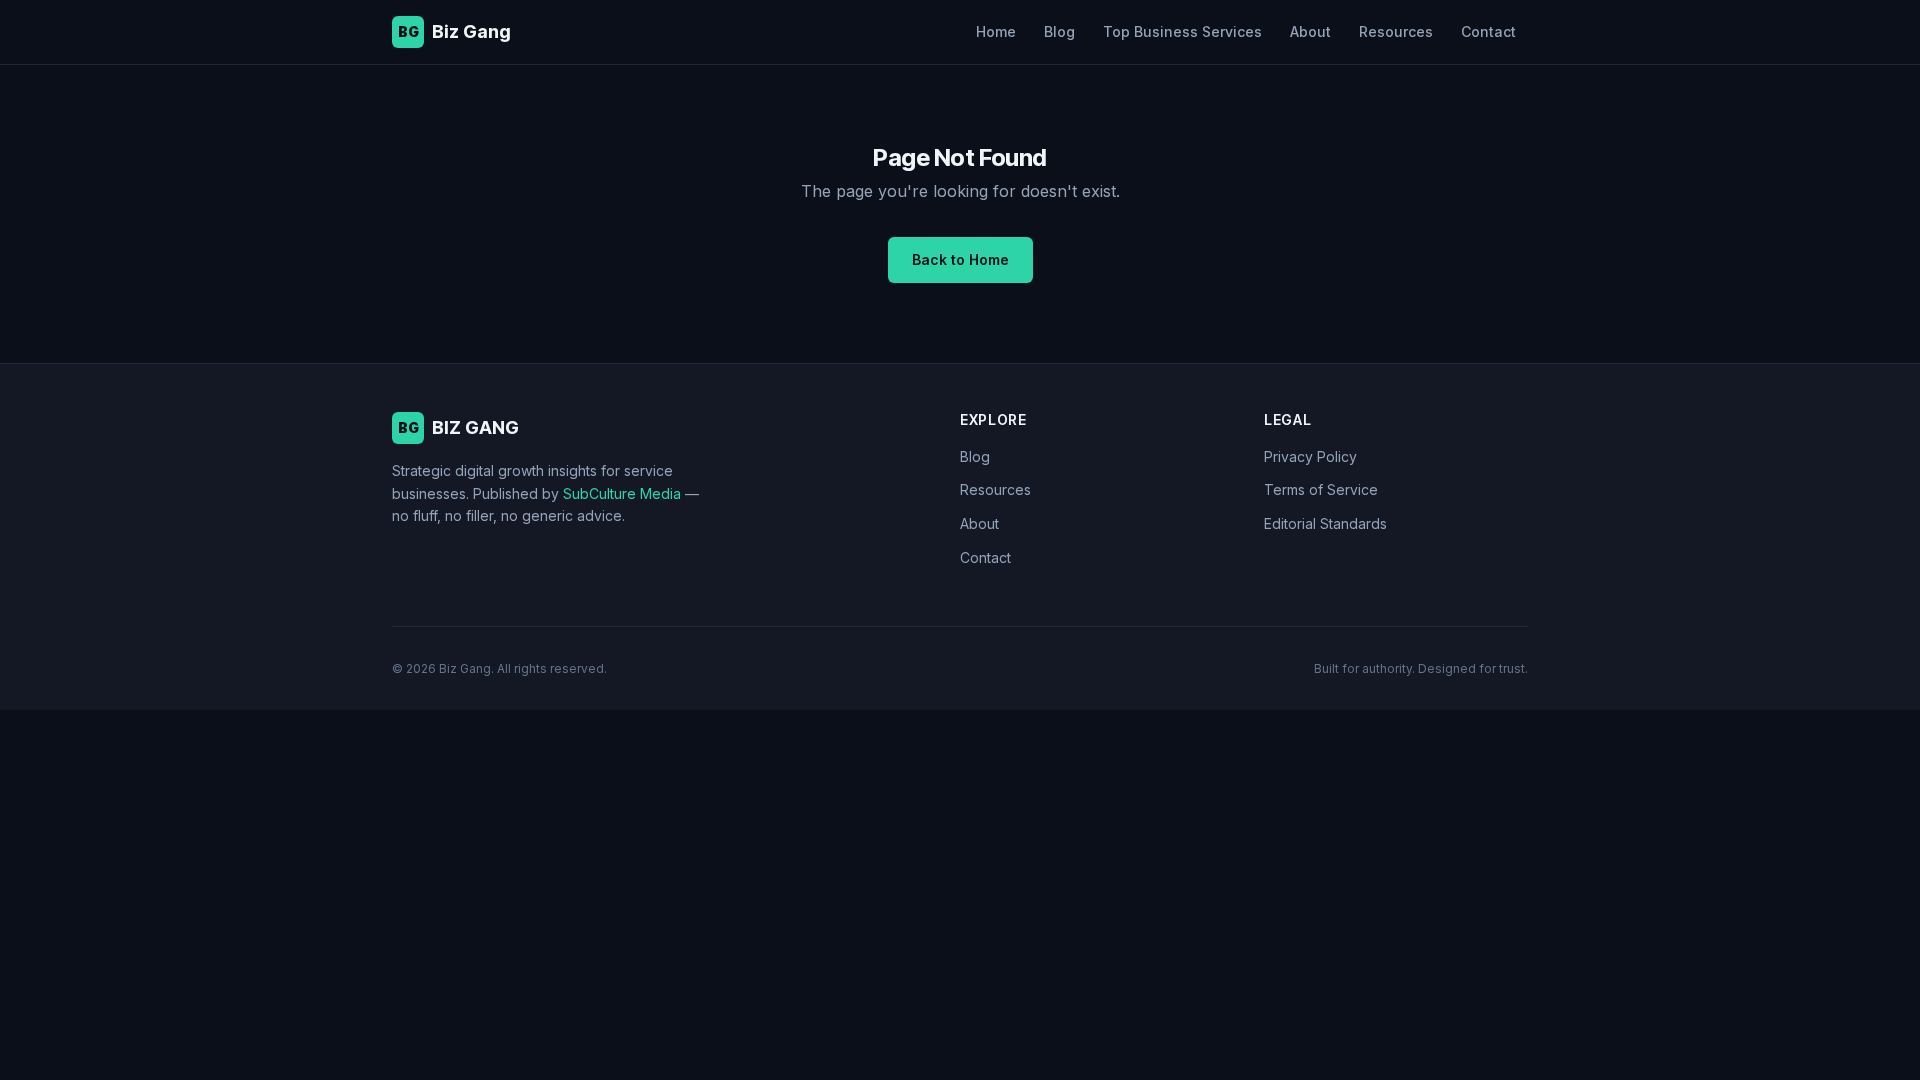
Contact (1488, 31)
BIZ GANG (459, 427)
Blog (1059, 31)
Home (996, 31)
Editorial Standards (1325, 523)
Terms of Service (1321, 489)
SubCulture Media (622, 493)
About (1310, 31)
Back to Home (960, 259)
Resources (1396, 31)
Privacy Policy (1310, 456)
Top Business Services (1182, 31)
